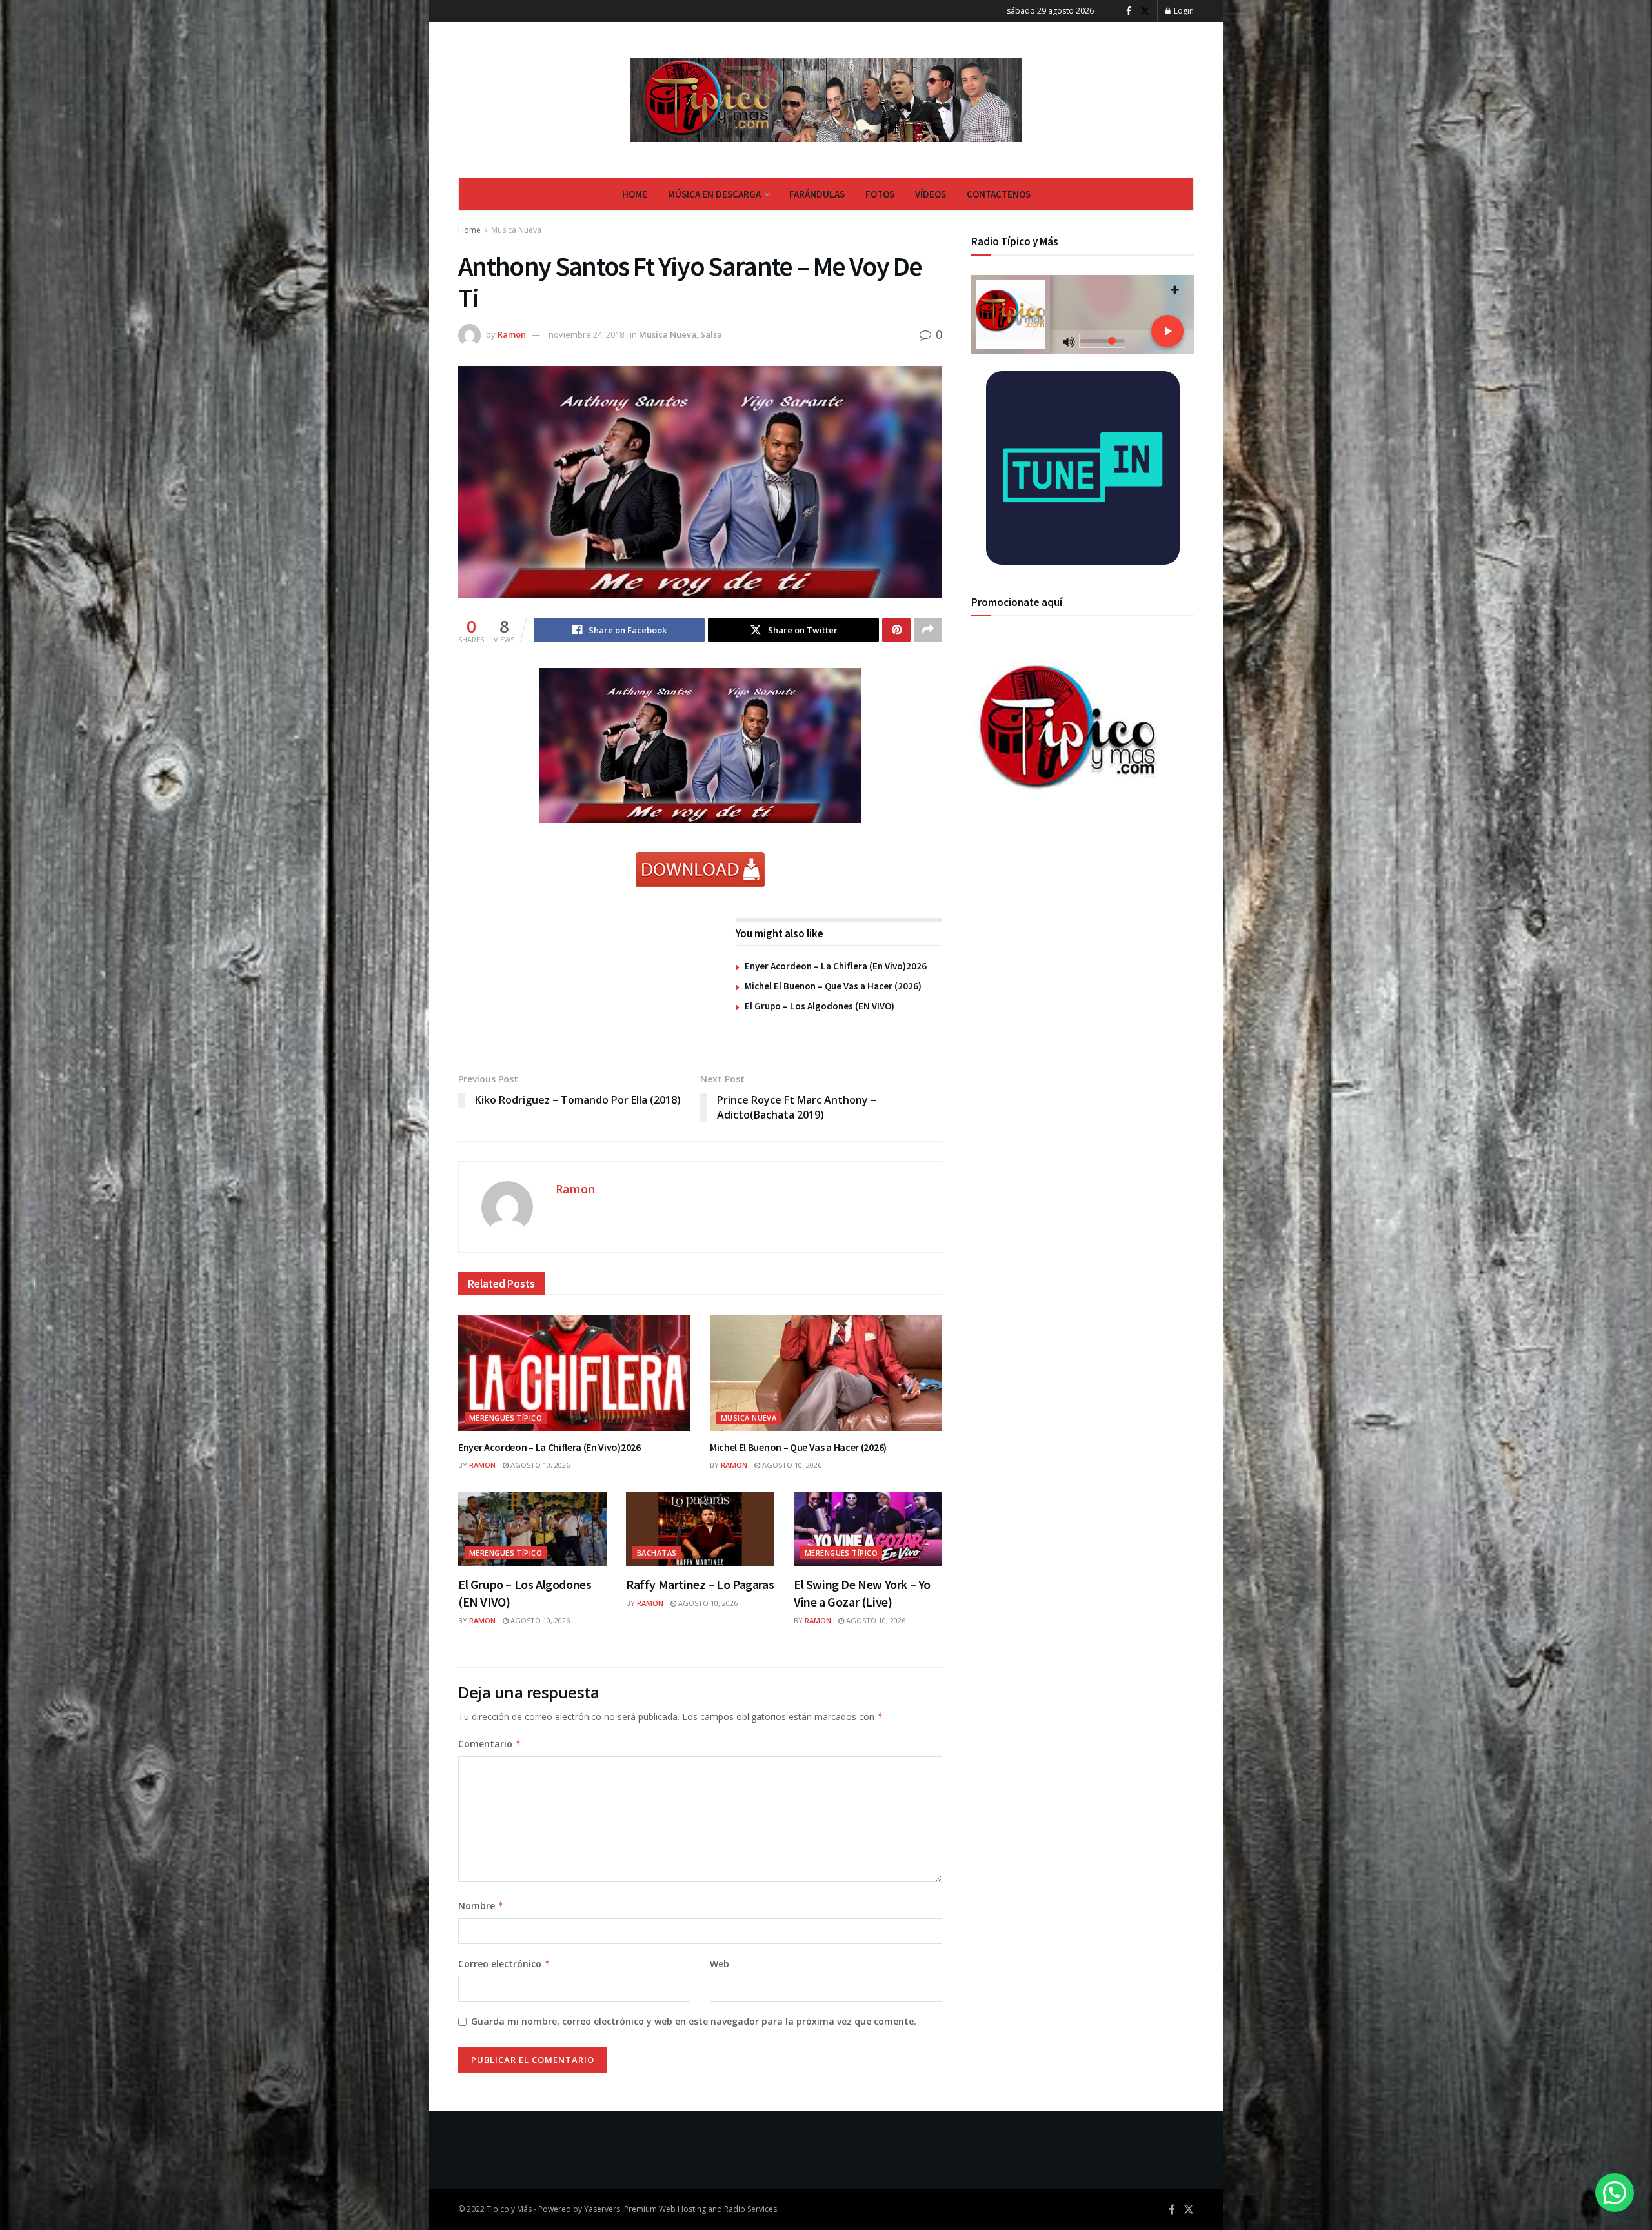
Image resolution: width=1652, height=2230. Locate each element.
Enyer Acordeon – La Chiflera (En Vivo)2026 (836, 966)
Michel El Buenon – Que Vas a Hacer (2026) (833, 986)
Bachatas (657, 1553)
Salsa (711, 334)
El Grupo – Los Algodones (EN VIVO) (820, 1006)
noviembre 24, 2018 (586, 334)
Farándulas (817, 194)
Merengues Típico (506, 1418)
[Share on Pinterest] (896, 630)
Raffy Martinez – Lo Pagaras (700, 1584)
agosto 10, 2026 (539, 1465)
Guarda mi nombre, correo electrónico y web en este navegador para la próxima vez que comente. (694, 2021)
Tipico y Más (509, 2209)
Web (720, 1964)
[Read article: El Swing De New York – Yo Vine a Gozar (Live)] (868, 1529)
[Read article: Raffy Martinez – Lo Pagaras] (700, 1529)
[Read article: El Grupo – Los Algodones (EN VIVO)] (532, 1529)
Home (635, 194)
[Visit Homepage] (826, 100)
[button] (1615, 2193)
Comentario (490, 1744)
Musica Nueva (516, 230)
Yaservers (602, 2209)
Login (1183, 11)
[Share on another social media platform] (928, 630)
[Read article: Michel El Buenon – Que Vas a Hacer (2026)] (826, 1373)
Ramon (512, 334)
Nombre (481, 1906)
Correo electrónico (504, 1964)
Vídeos (931, 194)
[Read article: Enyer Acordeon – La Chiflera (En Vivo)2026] (574, 1373)
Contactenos (999, 194)
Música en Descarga (714, 194)
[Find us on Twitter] (1145, 11)
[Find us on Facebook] (1129, 11)
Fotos (880, 194)
